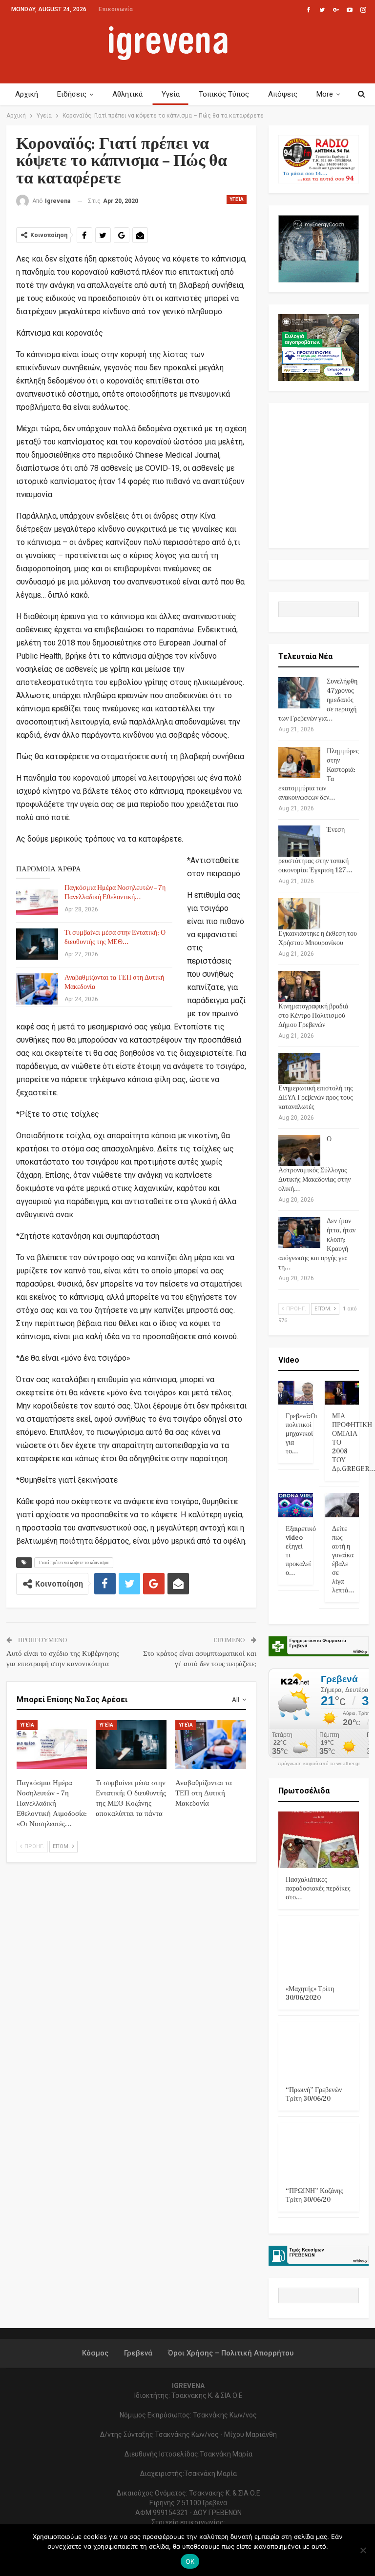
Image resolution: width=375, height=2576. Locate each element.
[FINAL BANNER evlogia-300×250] (319, 347)
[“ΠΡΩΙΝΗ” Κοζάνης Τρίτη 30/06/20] (319, 2151)
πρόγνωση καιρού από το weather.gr (319, 1764)
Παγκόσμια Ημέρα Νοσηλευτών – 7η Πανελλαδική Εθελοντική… (115, 893)
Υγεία (171, 94)
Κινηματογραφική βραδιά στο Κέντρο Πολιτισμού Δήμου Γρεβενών (313, 1016)
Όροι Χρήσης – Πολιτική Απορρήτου (231, 2353)
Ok (190, 2561)
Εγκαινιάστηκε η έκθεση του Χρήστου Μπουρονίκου (318, 938)
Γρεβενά (138, 2353)
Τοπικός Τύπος (224, 94)
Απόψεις (283, 94)
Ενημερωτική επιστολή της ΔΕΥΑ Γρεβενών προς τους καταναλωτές (316, 1098)
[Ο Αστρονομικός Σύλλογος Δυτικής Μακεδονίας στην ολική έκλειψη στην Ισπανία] (299, 1150)
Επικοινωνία (116, 9)
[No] (363, 2550)
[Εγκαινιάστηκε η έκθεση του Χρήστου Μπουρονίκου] (299, 914)
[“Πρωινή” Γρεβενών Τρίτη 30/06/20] (319, 2050)
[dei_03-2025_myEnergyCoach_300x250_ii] (319, 248)
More (325, 94)
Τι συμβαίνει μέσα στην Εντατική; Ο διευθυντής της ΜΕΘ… (115, 937)
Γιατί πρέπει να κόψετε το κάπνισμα (74, 1562)
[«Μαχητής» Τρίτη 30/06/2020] (319, 1950)
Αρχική (27, 94)
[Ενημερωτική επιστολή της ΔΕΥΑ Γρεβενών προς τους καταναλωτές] (299, 1068)
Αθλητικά (127, 94)
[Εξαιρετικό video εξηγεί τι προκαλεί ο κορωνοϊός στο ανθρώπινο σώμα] (296, 1505)
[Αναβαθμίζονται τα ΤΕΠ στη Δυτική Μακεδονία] (37, 989)
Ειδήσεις (72, 94)
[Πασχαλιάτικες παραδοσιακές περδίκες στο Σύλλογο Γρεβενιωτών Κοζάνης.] (319, 1840)
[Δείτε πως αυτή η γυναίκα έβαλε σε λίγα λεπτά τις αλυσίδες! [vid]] (342, 1505)
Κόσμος (95, 2353)
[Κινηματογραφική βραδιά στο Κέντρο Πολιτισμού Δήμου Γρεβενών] (299, 986)
